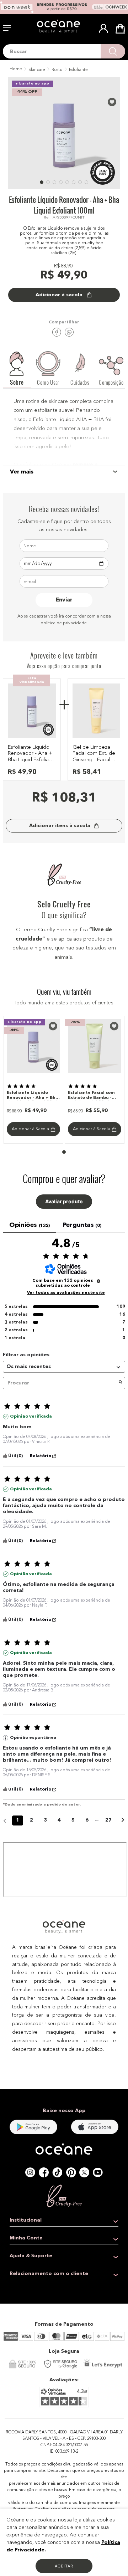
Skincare (37, 70)
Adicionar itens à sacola (60, 826)
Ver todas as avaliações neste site (66, 1293)
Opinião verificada (31, 1417)
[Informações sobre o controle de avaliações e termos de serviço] (98, 1281)
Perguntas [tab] (82, 1225)
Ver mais (22, 472)
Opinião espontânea (33, 1738)
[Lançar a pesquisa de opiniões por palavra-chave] (121, 1383)
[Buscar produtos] (113, 51)
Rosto (57, 70)
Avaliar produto (64, 1202)
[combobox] (64, 51)
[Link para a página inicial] (15, 70)
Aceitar (64, 2566)
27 (108, 1820)
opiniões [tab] (30, 1225)
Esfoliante (78, 70)
